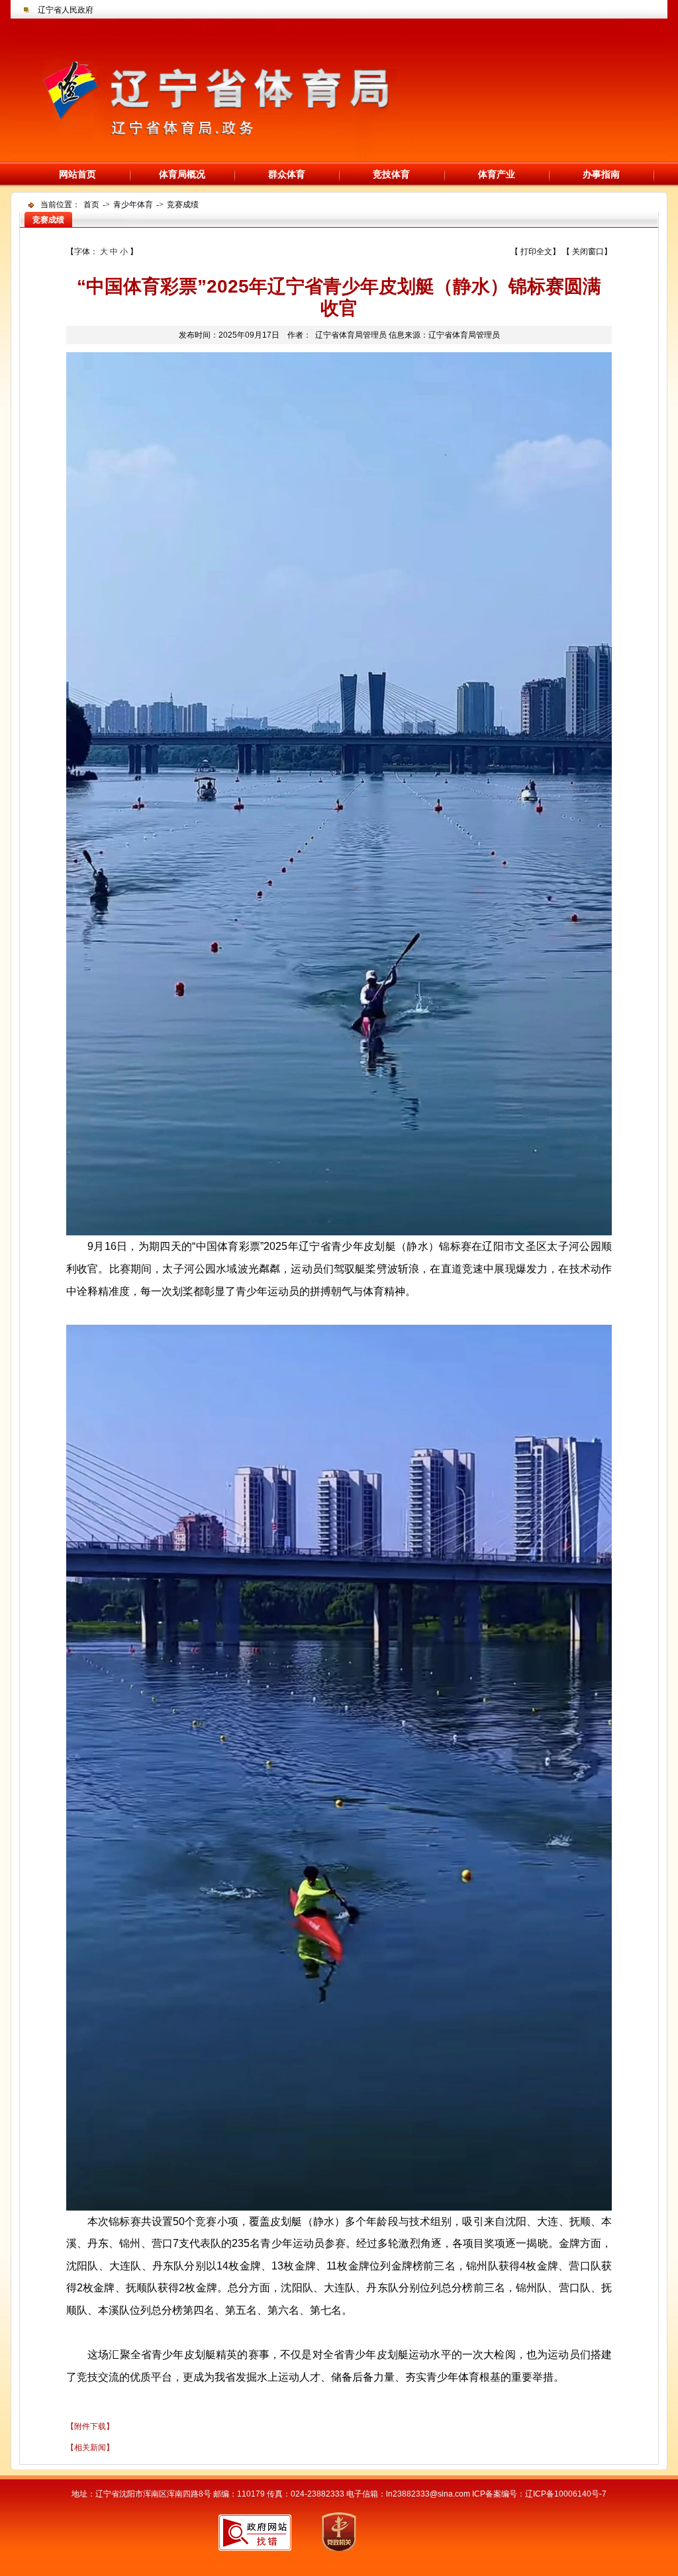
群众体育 (287, 174)
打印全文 (536, 252)
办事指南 (601, 174)
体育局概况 (182, 174)
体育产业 (497, 174)
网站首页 (77, 174)
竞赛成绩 (183, 205)
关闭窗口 (588, 252)
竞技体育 (391, 174)
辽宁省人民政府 (66, 10)
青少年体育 (133, 205)
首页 (91, 205)
